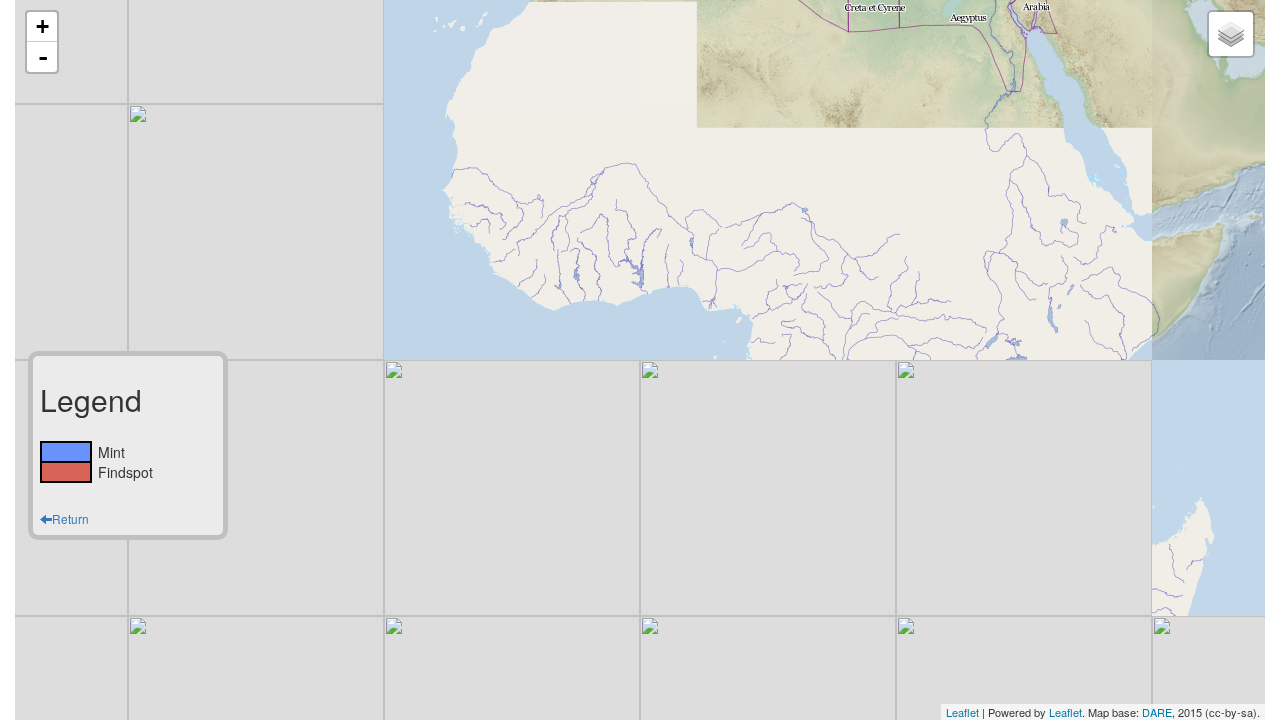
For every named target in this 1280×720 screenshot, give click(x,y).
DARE (1157, 712)
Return (70, 518)
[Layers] (1231, 34)
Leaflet (962, 712)
